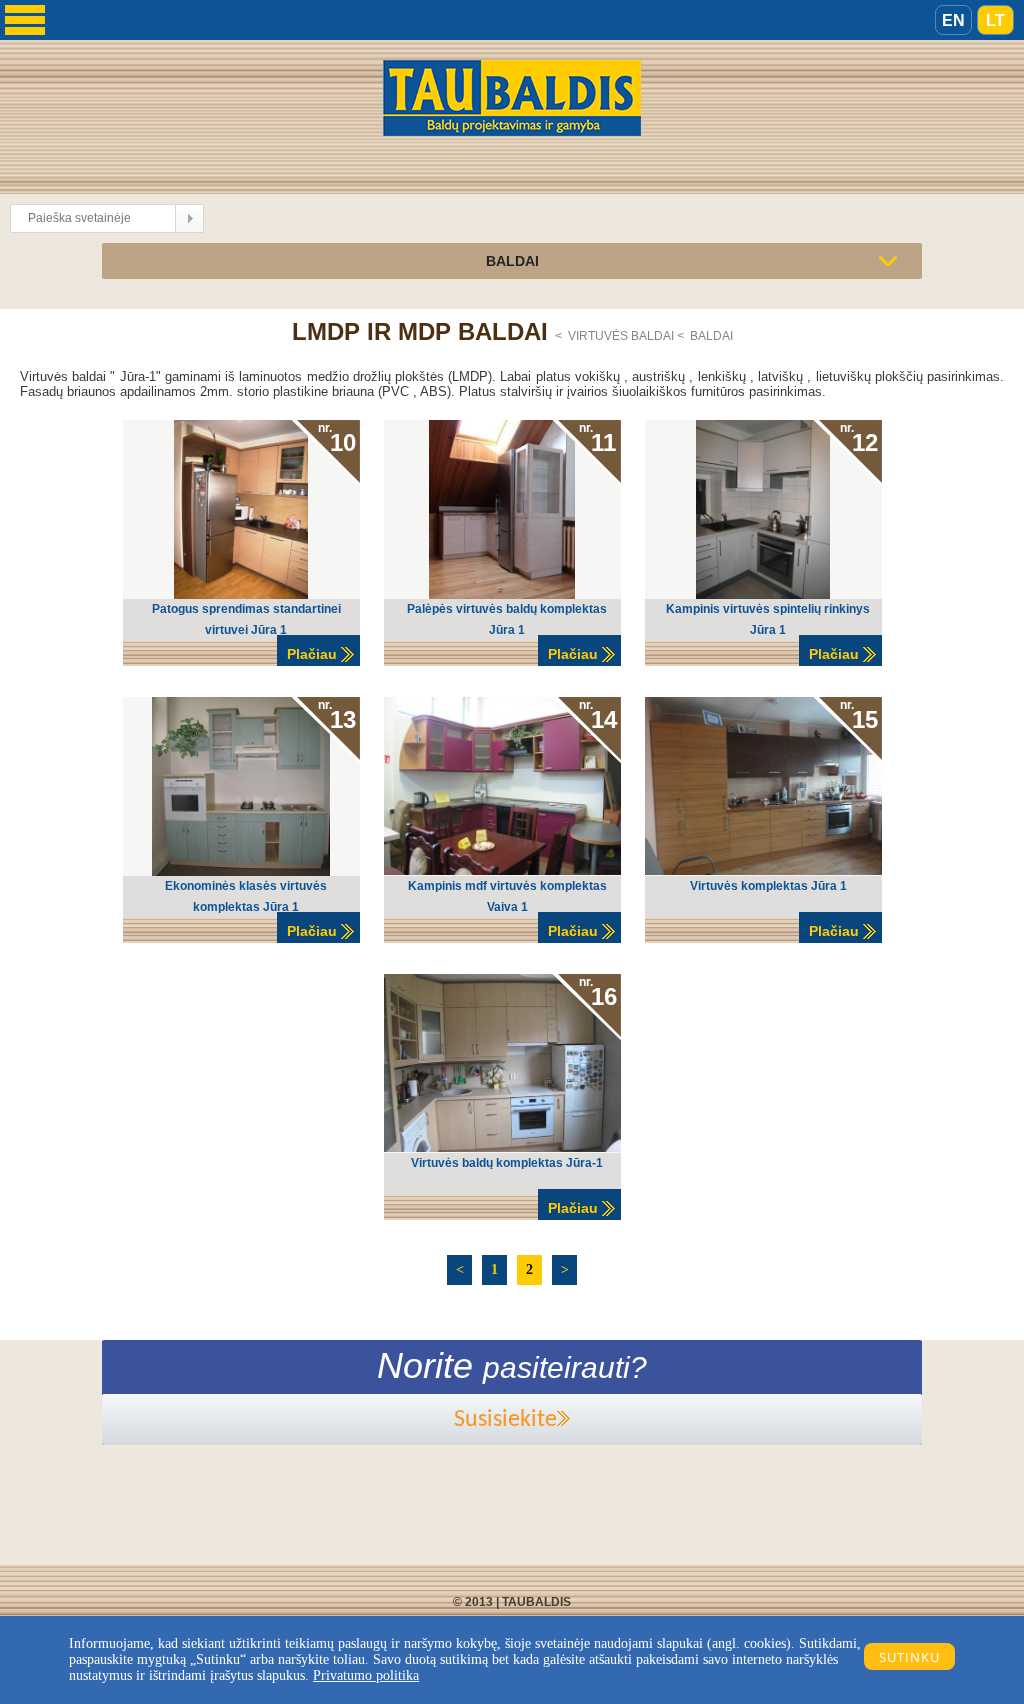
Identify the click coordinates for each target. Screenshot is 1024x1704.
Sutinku (909, 1657)
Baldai (512, 261)
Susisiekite (505, 1420)
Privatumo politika (366, 1675)
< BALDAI (705, 336)
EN (953, 20)
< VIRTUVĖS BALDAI (616, 336)
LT (995, 20)
